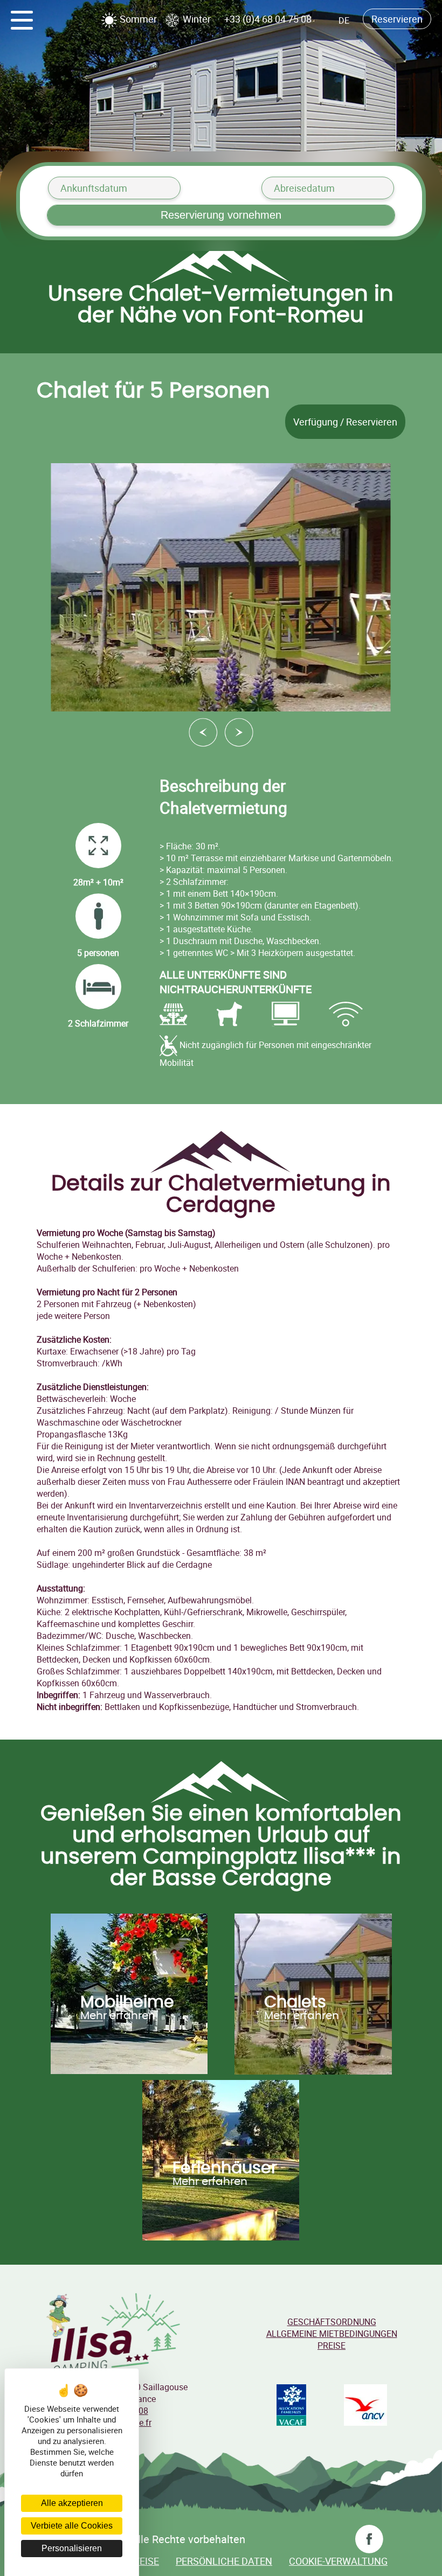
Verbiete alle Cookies (72, 2526)
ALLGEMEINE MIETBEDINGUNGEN (332, 2334)
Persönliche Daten (224, 2561)
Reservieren (397, 19)
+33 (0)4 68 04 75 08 (268, 19)
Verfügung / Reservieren (345, 422)
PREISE (331, 2345)
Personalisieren (72, 2548)
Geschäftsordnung (332, 2322)
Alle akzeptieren (72, 2503)
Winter (196, 19)
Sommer (137, 19)
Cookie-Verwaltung (338, 2561)
